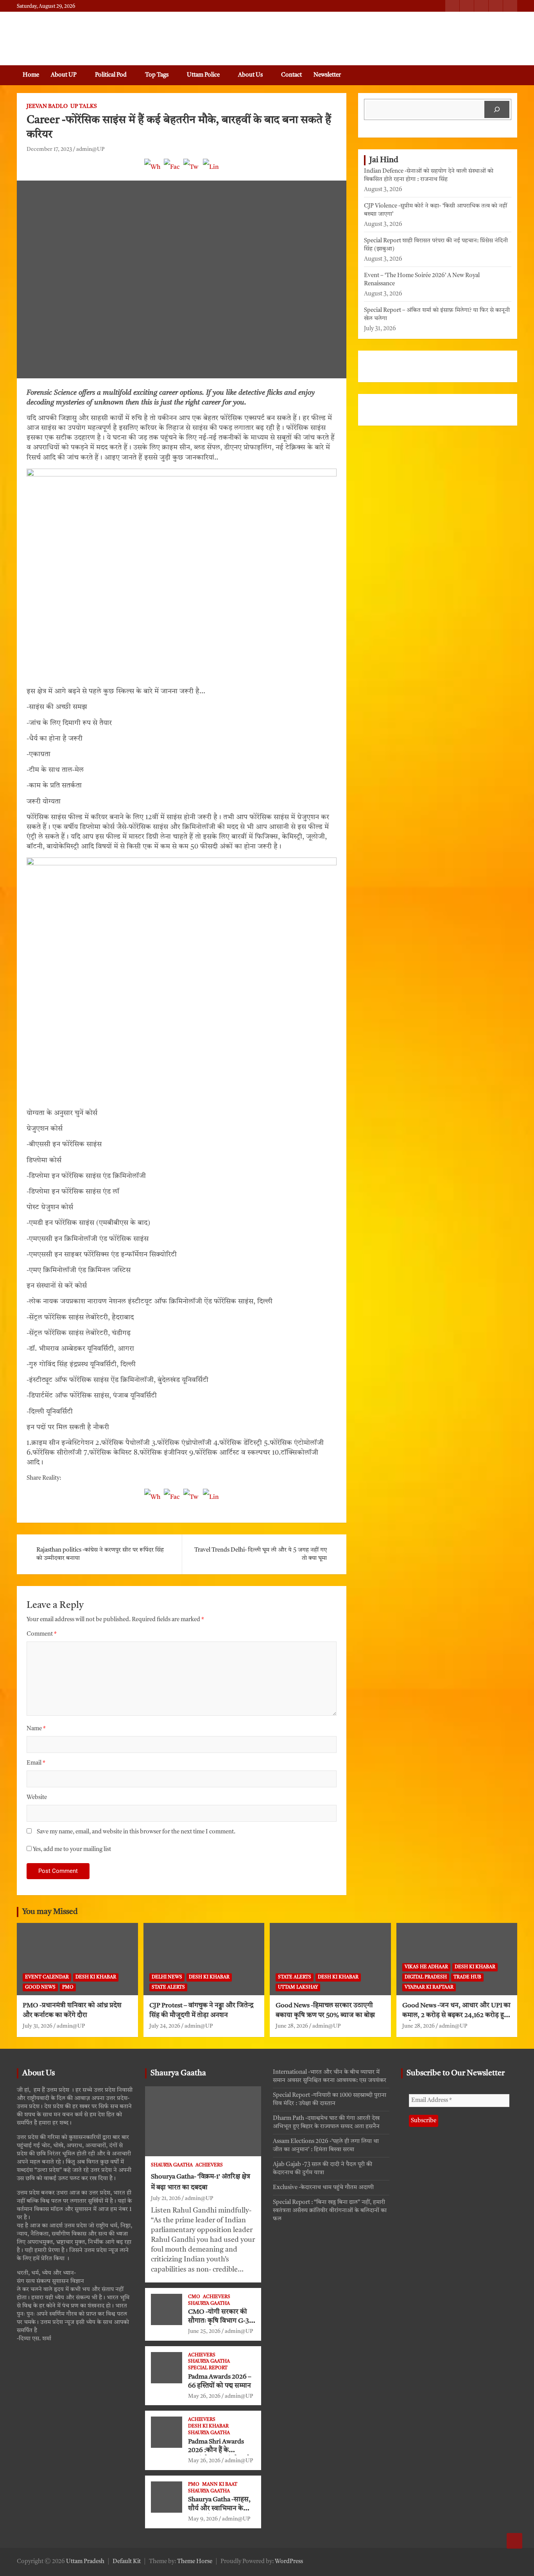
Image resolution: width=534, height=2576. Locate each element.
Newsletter (327, 75)
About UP (64, 75)
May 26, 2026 (204, 2396)
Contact (291, 75)
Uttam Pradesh (85, 2562)
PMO (68, 1987)
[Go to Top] (514, 2541)
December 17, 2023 (49, 149)
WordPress (289, 2562)
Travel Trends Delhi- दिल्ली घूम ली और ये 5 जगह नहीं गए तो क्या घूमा (261, 1554)
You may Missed (50, 1912)
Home (31, 75)
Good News (40, 1987)
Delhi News (167, 1977)
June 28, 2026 (292, 2026)
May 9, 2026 (203, 2519)
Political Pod (111, 75)
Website (37, 1798)
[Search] (497, 109)
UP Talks (84, 106)
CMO (194, 2297)
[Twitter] (192, 171)
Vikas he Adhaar (426, 1967)
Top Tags (157, 75)
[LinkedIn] (211, 171)
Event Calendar (47, 1977)
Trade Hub (467, 1977)
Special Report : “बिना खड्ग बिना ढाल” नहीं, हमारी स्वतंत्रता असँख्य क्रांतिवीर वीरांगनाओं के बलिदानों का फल (330, 2211)
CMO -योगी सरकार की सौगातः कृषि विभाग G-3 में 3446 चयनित (221, 2321)
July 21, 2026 (166, 2198)
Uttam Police (203, 75)
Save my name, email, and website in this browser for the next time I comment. (136, 1832)
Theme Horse (195, 2562)
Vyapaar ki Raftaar (429, 1987)
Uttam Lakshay (298, 1987)
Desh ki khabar (96, 1977)
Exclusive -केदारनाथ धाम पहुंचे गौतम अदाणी (323, 2188)
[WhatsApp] (152, 171)
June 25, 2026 (204, 2331)
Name (36, 1729)
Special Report (208, 2368)
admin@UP (90, 149)
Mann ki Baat (220, 2485)
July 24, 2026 (165, 2026)
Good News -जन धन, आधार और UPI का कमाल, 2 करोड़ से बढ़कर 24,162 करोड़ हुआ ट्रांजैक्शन (457, 2015)
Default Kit (127, 2562)
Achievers (209, 2165)
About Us (250, 75)
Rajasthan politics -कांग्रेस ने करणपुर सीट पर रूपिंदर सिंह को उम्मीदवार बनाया (100, 1554)
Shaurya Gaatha (178, 2073)
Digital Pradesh (426, 1977)
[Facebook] (172, 171)
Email (36, 1763)
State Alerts (168, 1987)
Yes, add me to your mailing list (71, 1850)
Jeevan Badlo (47, 106)
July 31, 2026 (38, 2026)
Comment (42, 1634)
